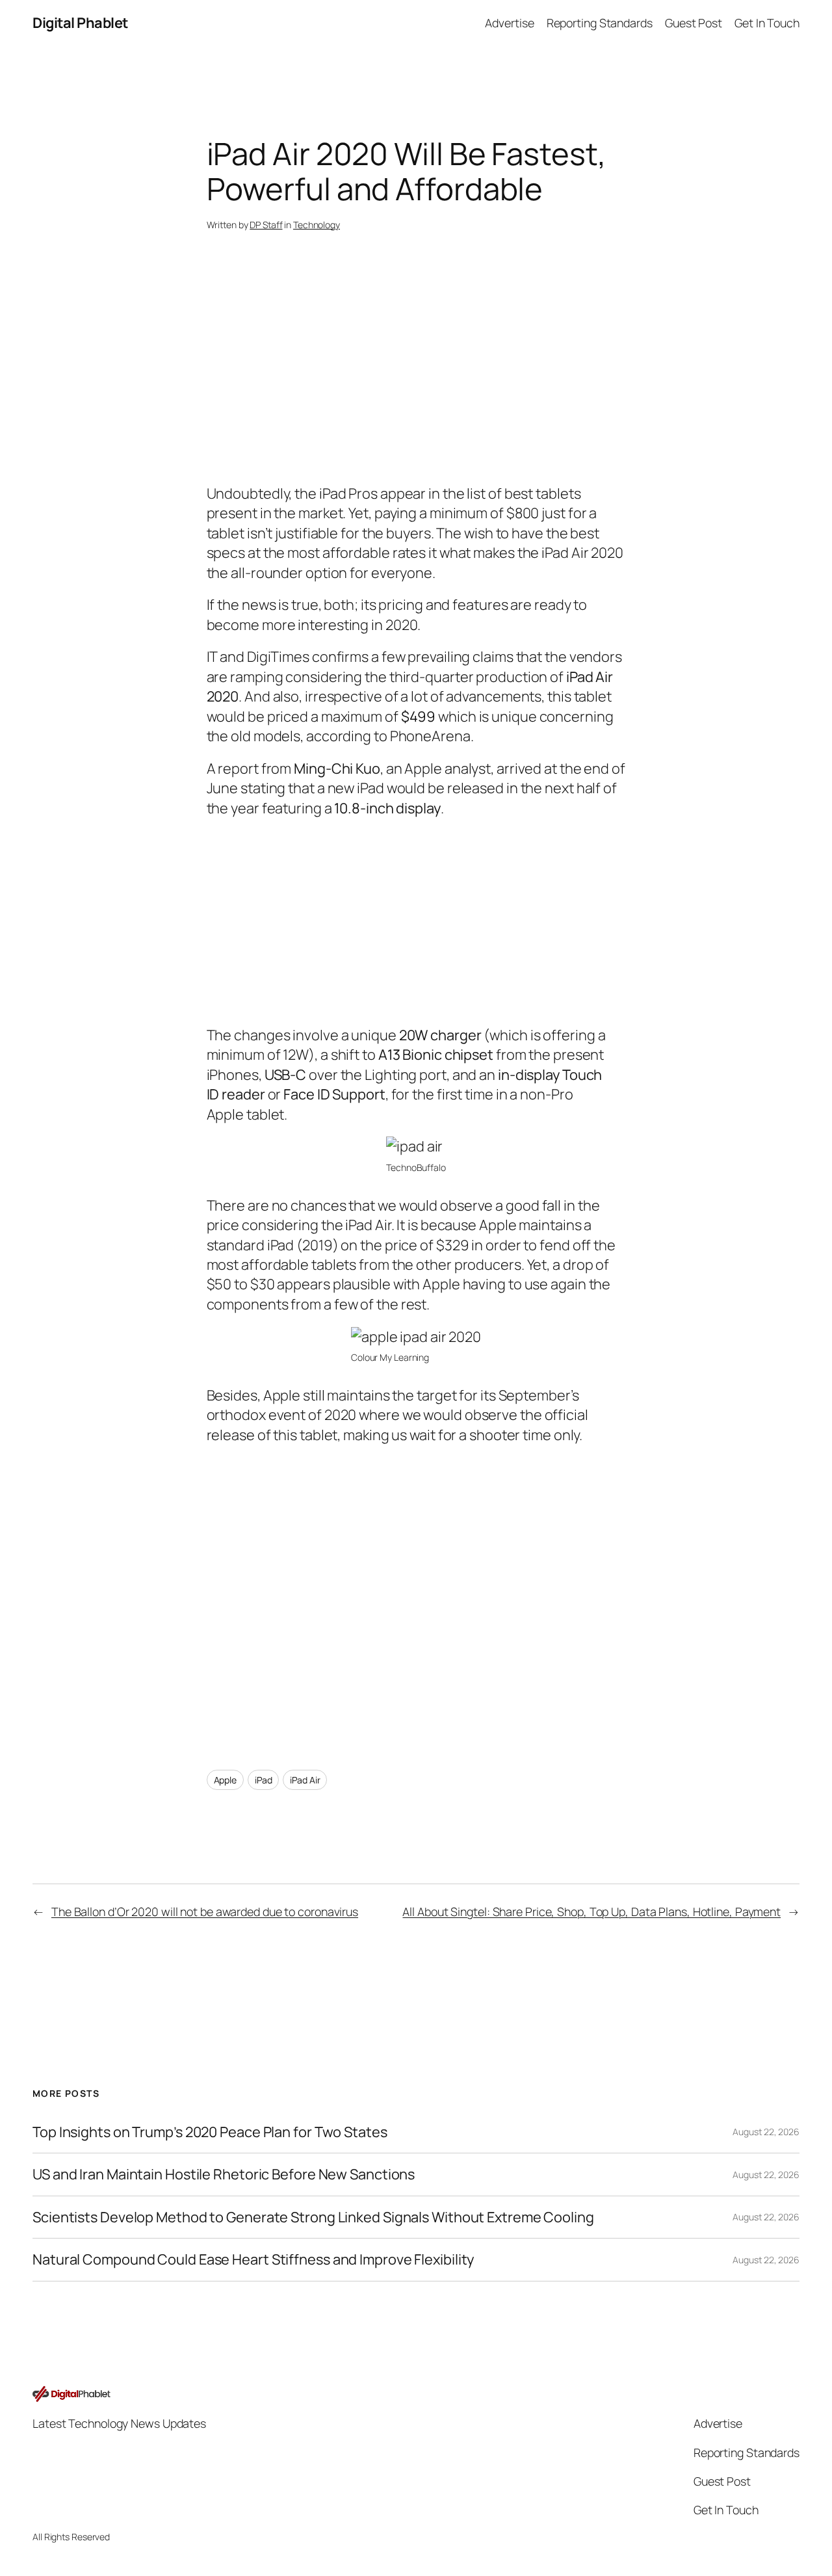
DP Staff (266, 225)
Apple (226, 1780)
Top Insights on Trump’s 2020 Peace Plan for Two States (210, 2132)
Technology (317, 225)
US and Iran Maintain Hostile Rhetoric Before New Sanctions (224, 2174)
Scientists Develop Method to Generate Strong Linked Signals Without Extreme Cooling (313, 2217)
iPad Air (305, 1780)
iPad (264, 1780)
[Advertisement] (416, 380)
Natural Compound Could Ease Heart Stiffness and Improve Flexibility (253, 2259)
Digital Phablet (80, 23)
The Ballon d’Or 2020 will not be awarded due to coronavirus (205, 1912)
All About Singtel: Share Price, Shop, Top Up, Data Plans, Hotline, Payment (591, 1912)
